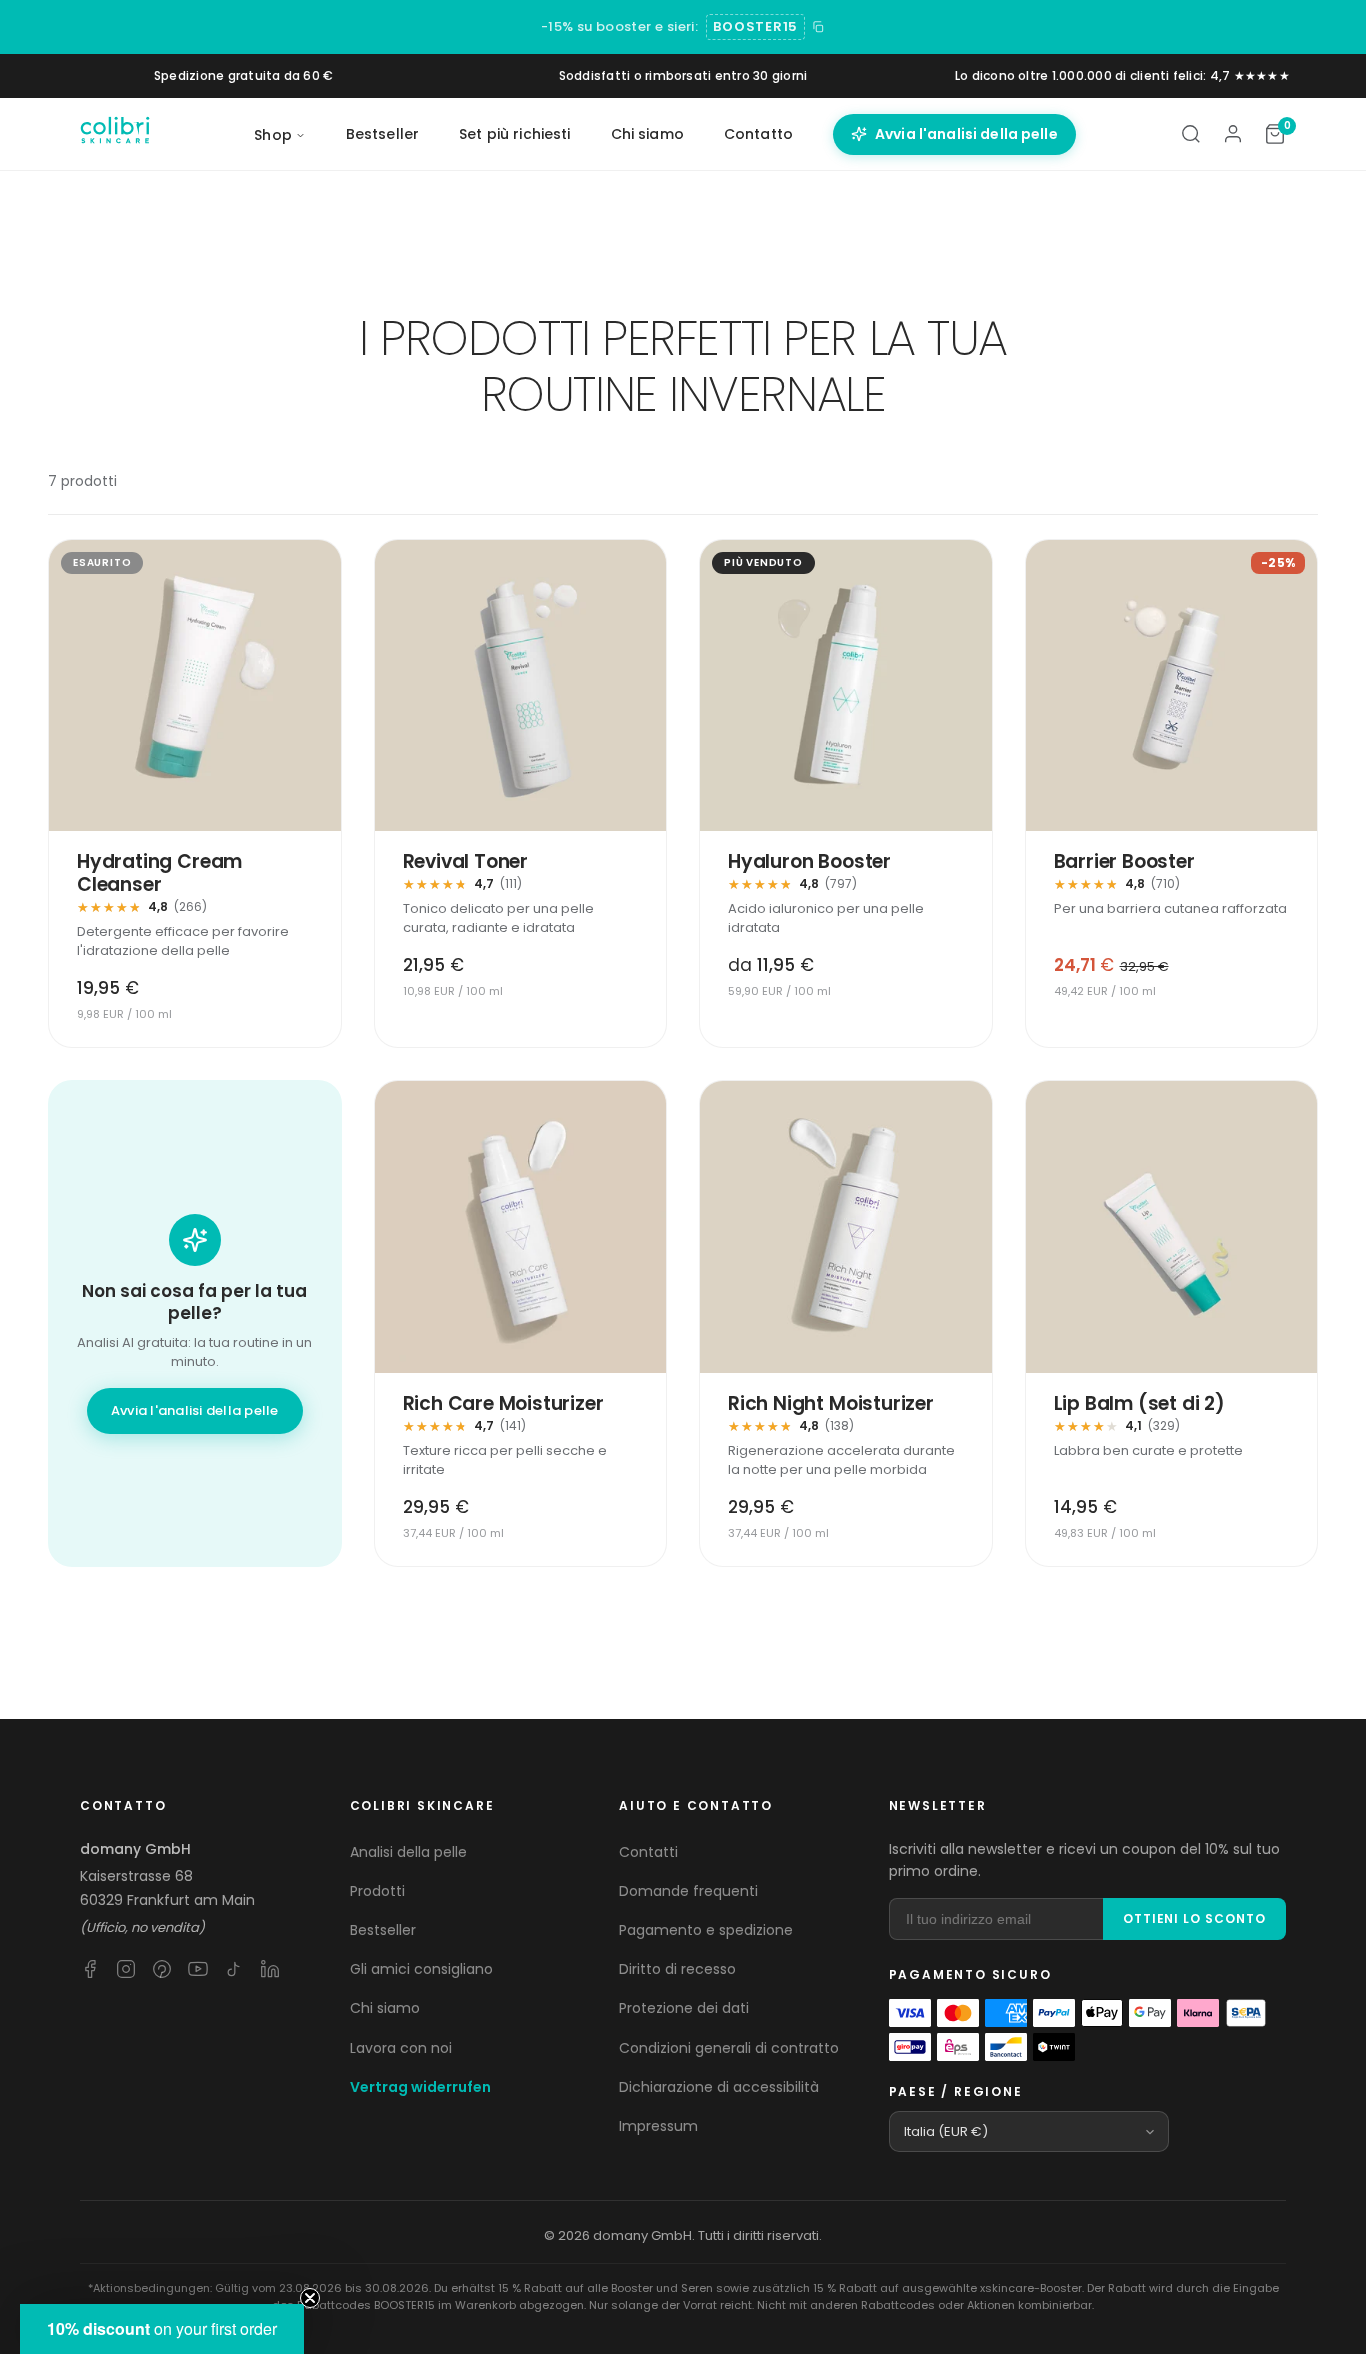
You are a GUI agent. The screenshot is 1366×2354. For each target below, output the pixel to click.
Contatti (648, 1852)
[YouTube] (198, 1969)
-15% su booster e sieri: (619, 26)
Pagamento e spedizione (706, 1930)
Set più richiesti (514, 134)
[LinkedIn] (270, 1969)
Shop (273, 135)
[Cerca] (1191, 134)
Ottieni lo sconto (1194, 1918)
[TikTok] (234, 1969)
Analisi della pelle (408, 1852)
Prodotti (377, 1891)
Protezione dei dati (684, 2008)
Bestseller (382, 134)
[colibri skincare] (115, 134)
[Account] (1233, 134)
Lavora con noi (401, 2048)
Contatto (758, 134)
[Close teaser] (310, 2298)
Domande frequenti (688, 1891)
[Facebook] (90, 1969)
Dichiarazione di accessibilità (719, 2087)
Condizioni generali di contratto (729, 2048)
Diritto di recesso (677, 1969)
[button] (162, 2329)
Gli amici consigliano (421, 1969)
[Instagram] (126, 1969)
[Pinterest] (162, 1969)
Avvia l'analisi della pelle (966, 134)
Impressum (658, 2126)
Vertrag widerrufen (420, 2087)
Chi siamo (647, 134)
